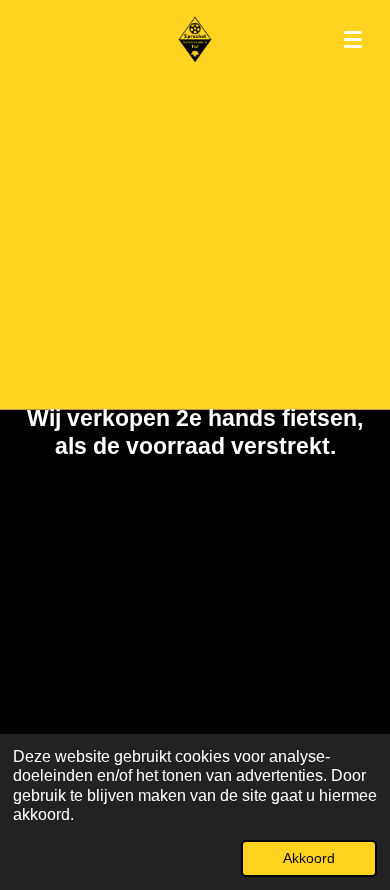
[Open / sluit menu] (353, 40)
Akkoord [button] (309, 858)
